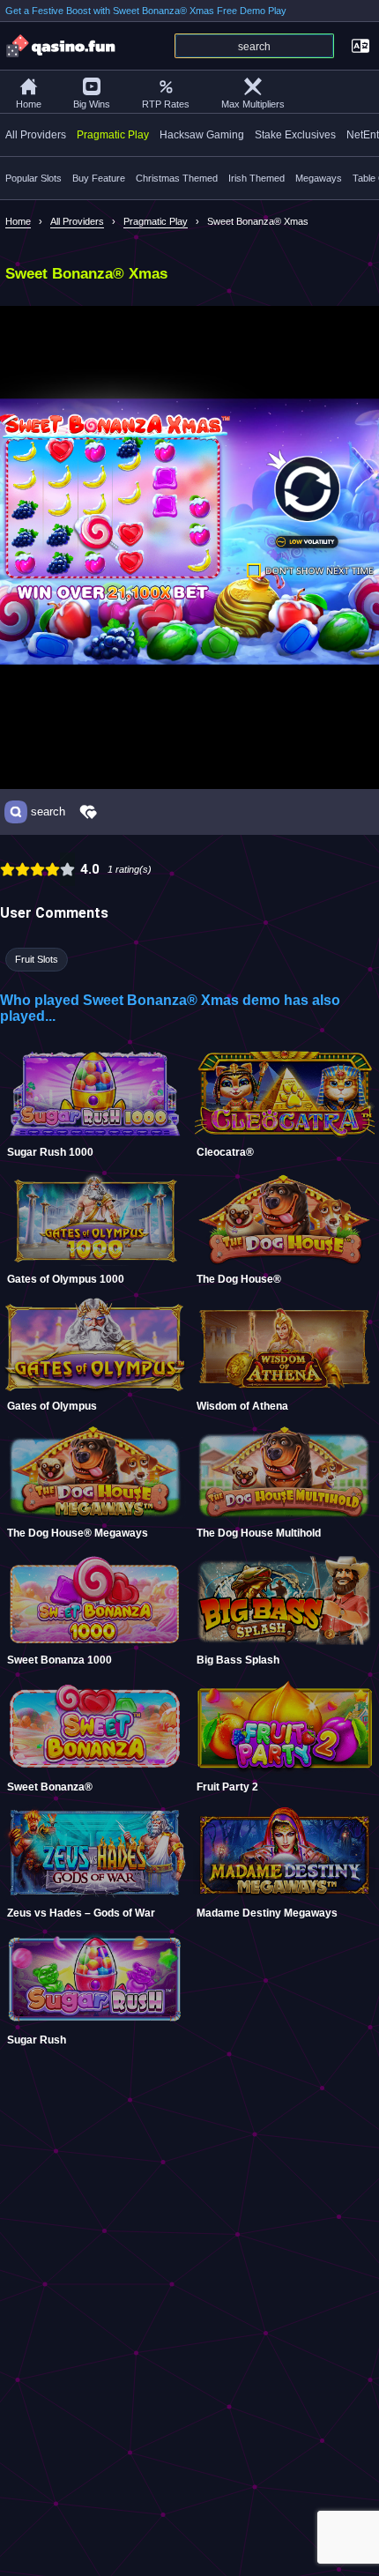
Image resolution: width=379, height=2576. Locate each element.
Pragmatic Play (113, 135)
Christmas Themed (177, 178)
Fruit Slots (37, 959)
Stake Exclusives (295, 135)
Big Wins (92, 104)
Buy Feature (99, 178)
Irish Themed (256, 178)
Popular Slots (33, 178)
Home (29, 104)
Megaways (319, 178)
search (48, 812)
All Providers (36, 135)
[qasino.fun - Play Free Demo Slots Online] (62, 46)
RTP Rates (166, 104)
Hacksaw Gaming (202, 135)
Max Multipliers (253, 104)
